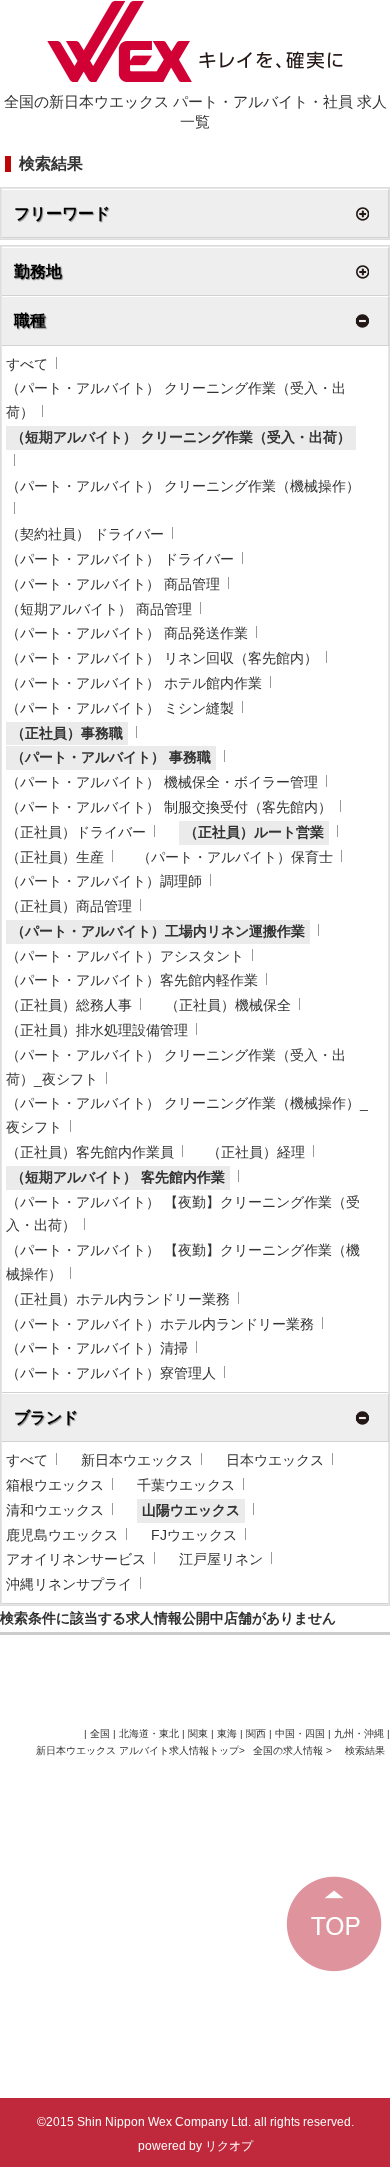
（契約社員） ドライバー (85, 534)
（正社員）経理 (256, 1152)
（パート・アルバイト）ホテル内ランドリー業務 (160, 1324)
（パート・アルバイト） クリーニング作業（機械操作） (183, 486)
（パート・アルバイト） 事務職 (111, 757)
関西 (256, 1733)
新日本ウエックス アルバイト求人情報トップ (137, 1750)
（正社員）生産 (55, 857)
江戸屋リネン (221, 1559)
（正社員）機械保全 (228, 1005)
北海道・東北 (149, 1733)
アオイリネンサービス (76, 1559)
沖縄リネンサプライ (69, 1584)
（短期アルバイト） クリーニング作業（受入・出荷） (181, 437)
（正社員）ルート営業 (254, 832)
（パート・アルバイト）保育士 (235, 857)
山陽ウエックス (191, 1510)
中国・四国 (300, 1733)
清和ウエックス (55, 1510)
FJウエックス (194, 1535)
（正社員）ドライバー (76, 832)
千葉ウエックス (186, 1485)
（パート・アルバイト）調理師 (104, 881)
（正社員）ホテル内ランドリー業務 (118, 1299)
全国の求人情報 (289, 1750)
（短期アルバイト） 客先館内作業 (118, 1177)
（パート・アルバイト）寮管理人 (111, 1373)
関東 (198, 1733)
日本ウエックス (275, 1460)
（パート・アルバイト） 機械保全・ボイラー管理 (162, 782)
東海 (227, 1733)
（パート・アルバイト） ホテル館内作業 (134, 683)
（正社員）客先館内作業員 (90, 1152)
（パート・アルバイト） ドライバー (120, 559)
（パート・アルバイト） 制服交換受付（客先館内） (169, 807)
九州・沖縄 (359, 1733)
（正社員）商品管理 (69, 906)
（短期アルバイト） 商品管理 (99, 609)
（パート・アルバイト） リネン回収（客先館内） (162, 658)
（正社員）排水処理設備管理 (97, 1030)
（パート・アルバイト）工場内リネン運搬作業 (158, 931)
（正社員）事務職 (67, 733)
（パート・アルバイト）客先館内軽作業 (132, 980)
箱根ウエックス (55, 1485)
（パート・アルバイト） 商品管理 (113, 584)
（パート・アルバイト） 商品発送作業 (127, 633)
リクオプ (229, 2146)
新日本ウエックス (137, 1460)
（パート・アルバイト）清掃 (97, 1348)
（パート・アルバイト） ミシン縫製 (120, 708)
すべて (27, 364)
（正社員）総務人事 (69, 1005)
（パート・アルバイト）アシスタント (125, 956)
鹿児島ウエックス (62, 1535)
